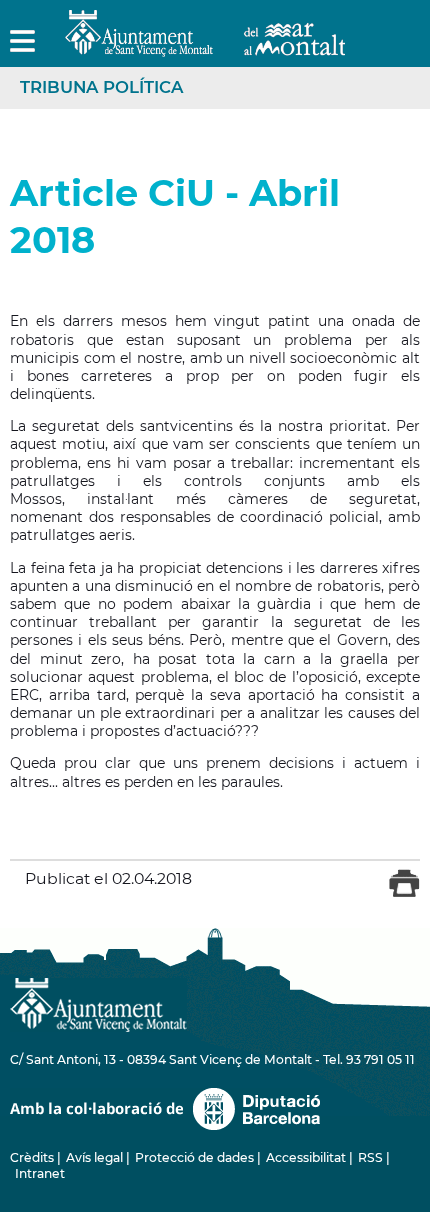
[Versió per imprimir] (404, 893)
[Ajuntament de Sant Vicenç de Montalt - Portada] (205, 45)
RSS (370, 1157)
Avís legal (94, 1157)
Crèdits (32, 1157)
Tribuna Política (101, 87)
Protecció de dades (194, 1157)
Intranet (40, 1173)
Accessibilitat (306, 1157)
